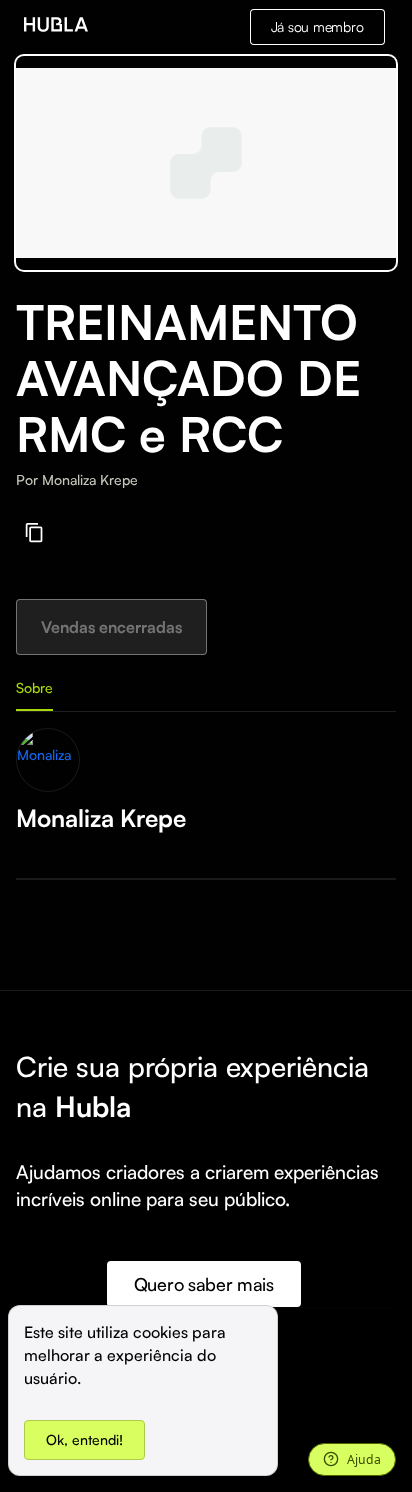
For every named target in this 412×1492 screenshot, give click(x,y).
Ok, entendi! (84, 1439)
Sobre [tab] (34, 687)
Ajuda (364, 1459)
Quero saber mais (204, 1284)
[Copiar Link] (34, 532)
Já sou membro (317, 26)
